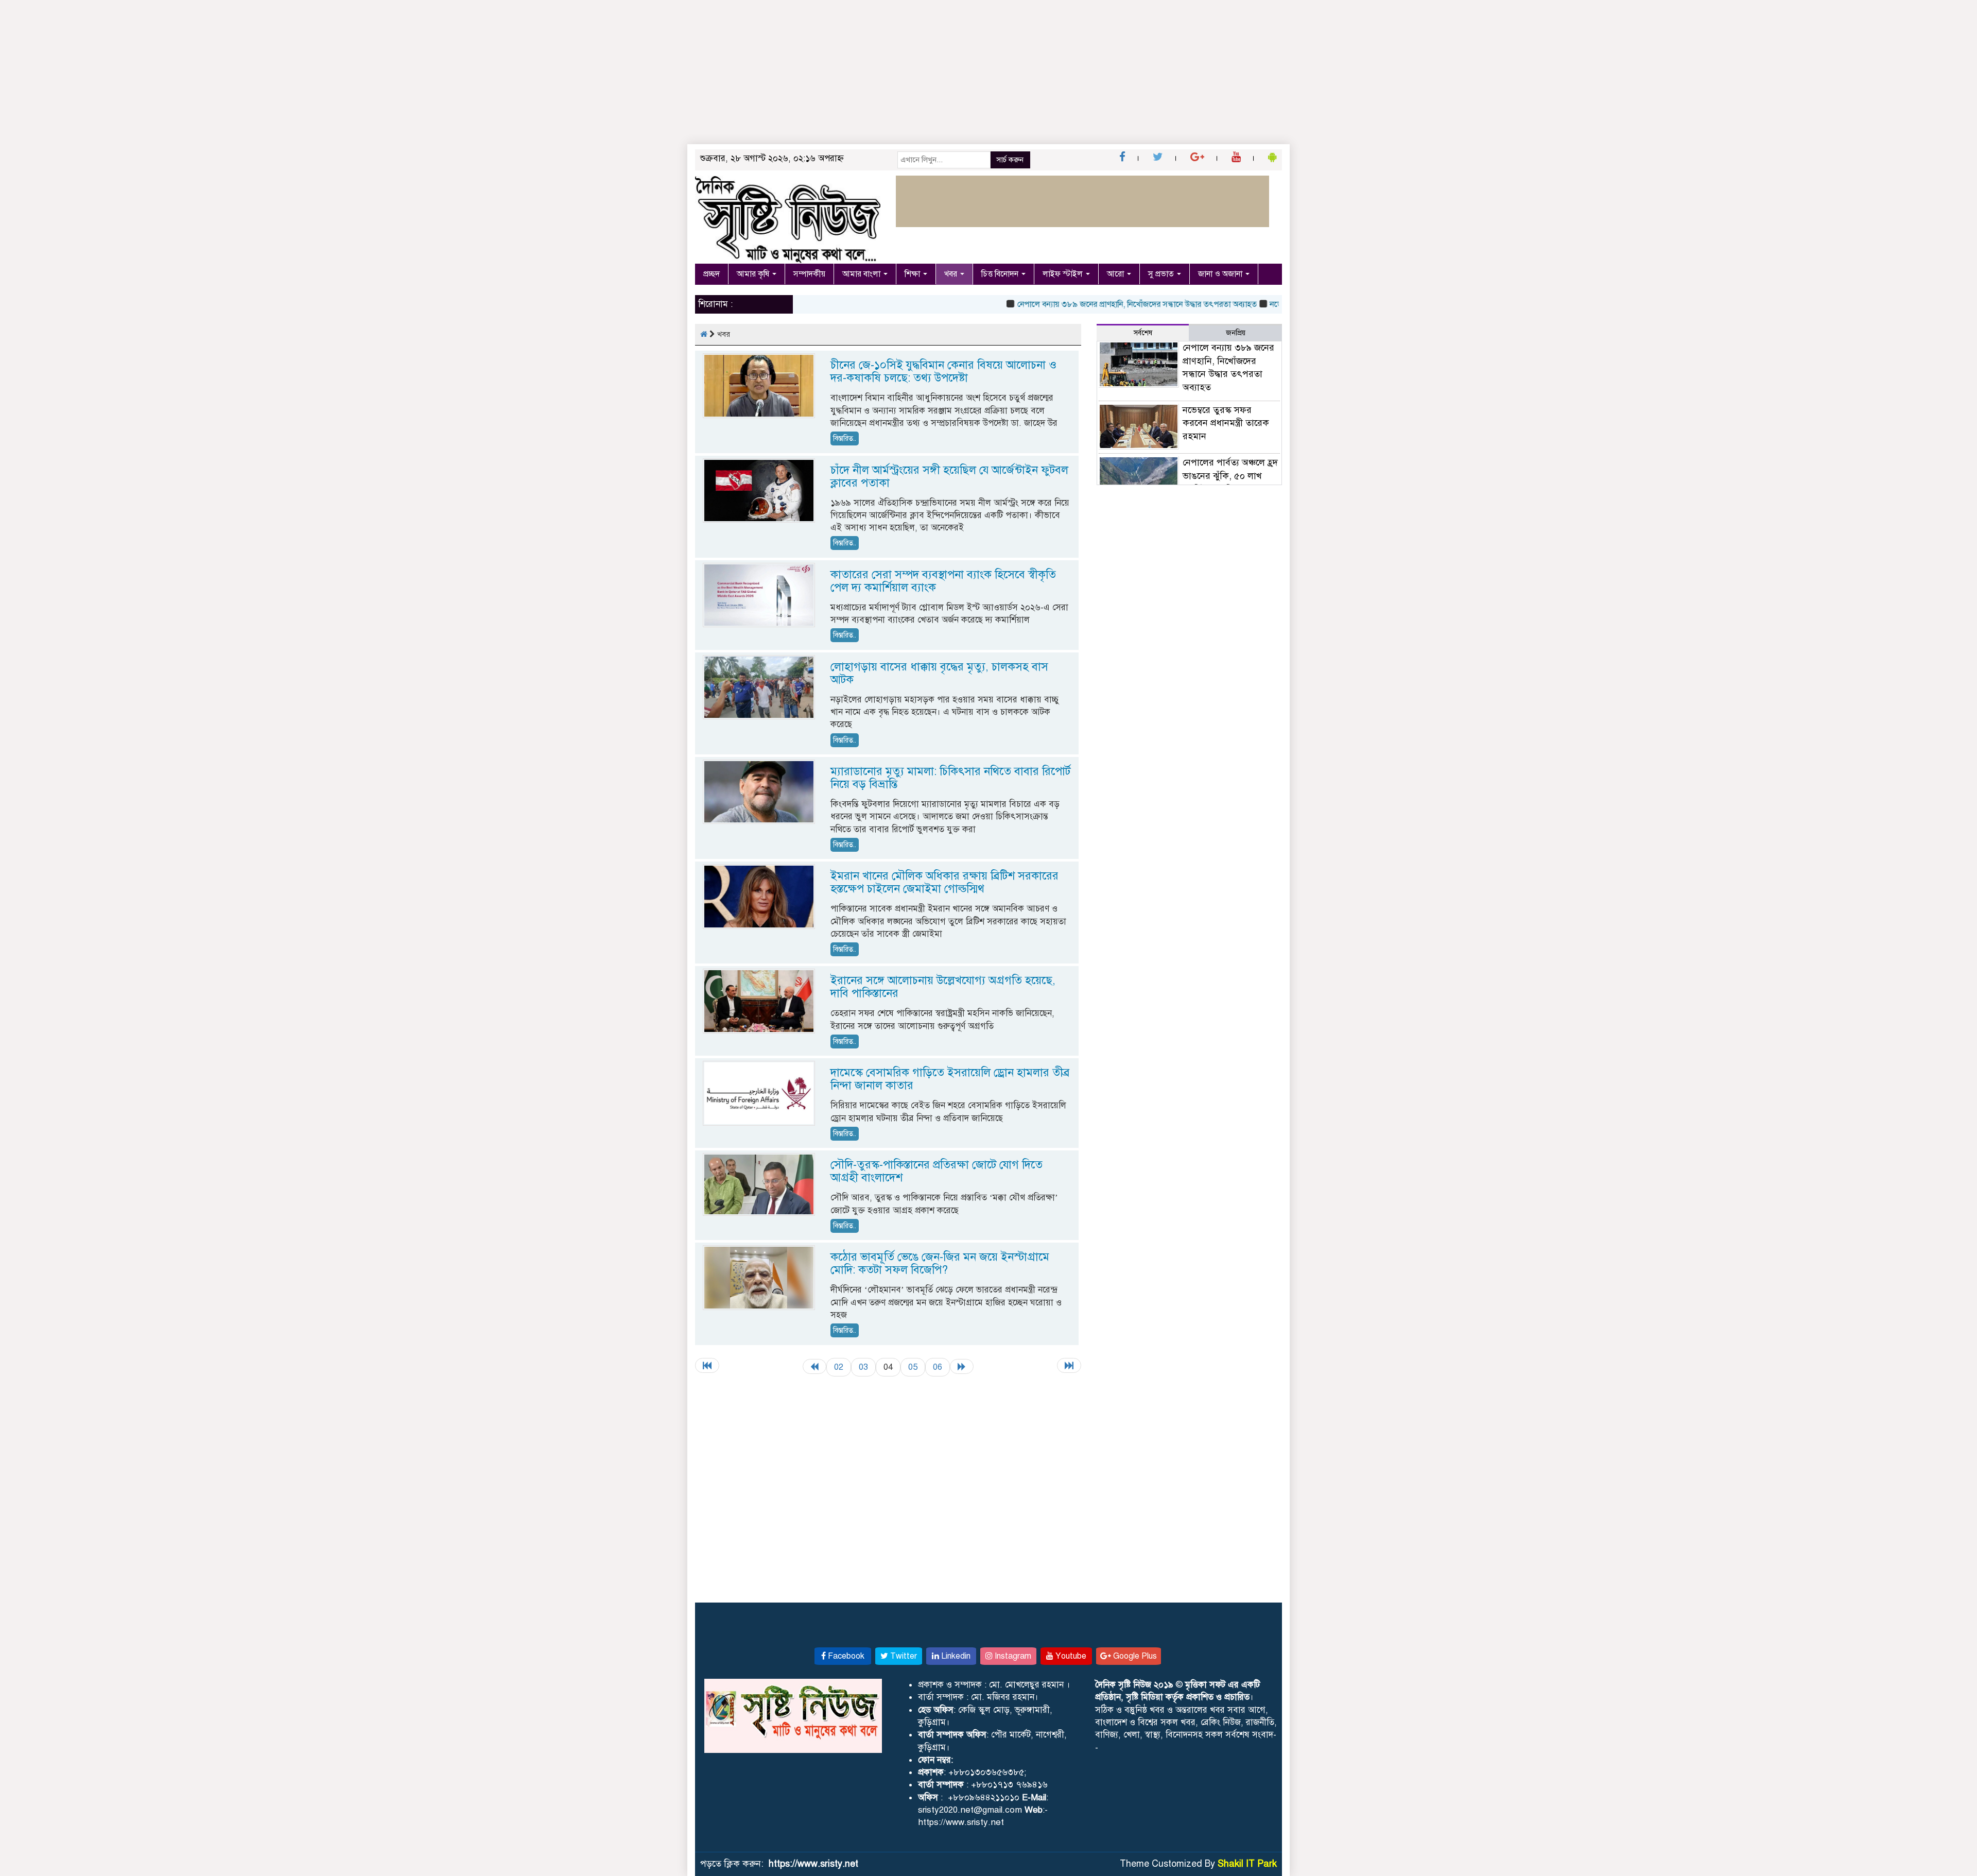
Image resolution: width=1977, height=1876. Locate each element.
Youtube (1070, 1656)
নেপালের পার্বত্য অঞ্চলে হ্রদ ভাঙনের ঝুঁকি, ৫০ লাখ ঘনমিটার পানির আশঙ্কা (1230, 476)
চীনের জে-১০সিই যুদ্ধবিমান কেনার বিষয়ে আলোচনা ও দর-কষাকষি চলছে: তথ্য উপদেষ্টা (943, 371)
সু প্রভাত (1162, 274)
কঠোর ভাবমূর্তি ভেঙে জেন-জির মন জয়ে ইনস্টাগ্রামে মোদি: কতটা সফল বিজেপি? (940, 1263)
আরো (1116, 274)
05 (913, 1367)
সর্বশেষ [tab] (1143, 333)
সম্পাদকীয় (809, 274)
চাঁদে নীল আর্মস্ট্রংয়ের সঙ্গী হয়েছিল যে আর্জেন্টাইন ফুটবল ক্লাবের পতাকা (949, 476)
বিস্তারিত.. (845, 438)
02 (839, 1367)
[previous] (814, 1366)
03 (863, 1367)
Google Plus (1134, 1656)
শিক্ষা (913, 274)
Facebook (845, 1656)
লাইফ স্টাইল (1064, 274)
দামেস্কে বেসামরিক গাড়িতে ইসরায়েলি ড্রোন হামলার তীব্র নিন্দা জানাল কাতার (950, 1079)
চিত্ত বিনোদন (1001, 274)
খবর (952, 274)
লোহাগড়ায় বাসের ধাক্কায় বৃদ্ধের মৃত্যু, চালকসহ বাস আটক (939, 673)
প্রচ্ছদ (712, 274)
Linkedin (955, 1656)
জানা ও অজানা (1221, 274)
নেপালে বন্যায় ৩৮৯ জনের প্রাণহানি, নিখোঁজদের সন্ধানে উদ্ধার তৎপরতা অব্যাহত (1091, 304)
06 (938, 1367)
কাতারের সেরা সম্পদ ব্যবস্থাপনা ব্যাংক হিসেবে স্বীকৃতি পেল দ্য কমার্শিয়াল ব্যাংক (943, 581)
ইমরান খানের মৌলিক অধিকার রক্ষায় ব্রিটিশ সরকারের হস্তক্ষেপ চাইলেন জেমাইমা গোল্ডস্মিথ (944, 882)
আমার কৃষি (754, 274)
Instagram (1012, 1656)
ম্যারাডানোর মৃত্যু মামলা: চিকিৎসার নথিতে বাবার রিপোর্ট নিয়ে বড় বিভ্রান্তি (950, 778)
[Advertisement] (309, 72)
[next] (962, 1366)
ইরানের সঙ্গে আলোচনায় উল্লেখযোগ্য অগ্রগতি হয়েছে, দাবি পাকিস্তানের (943, 987)
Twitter (903, 1656)
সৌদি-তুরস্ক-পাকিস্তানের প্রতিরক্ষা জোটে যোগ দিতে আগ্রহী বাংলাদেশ (937, 1171)
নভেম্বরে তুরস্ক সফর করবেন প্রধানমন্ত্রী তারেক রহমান (1226, 423)
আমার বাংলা (862, 274)
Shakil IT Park (1247, 1864)
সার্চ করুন (1010, 160)
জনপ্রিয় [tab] (1236, 333)
